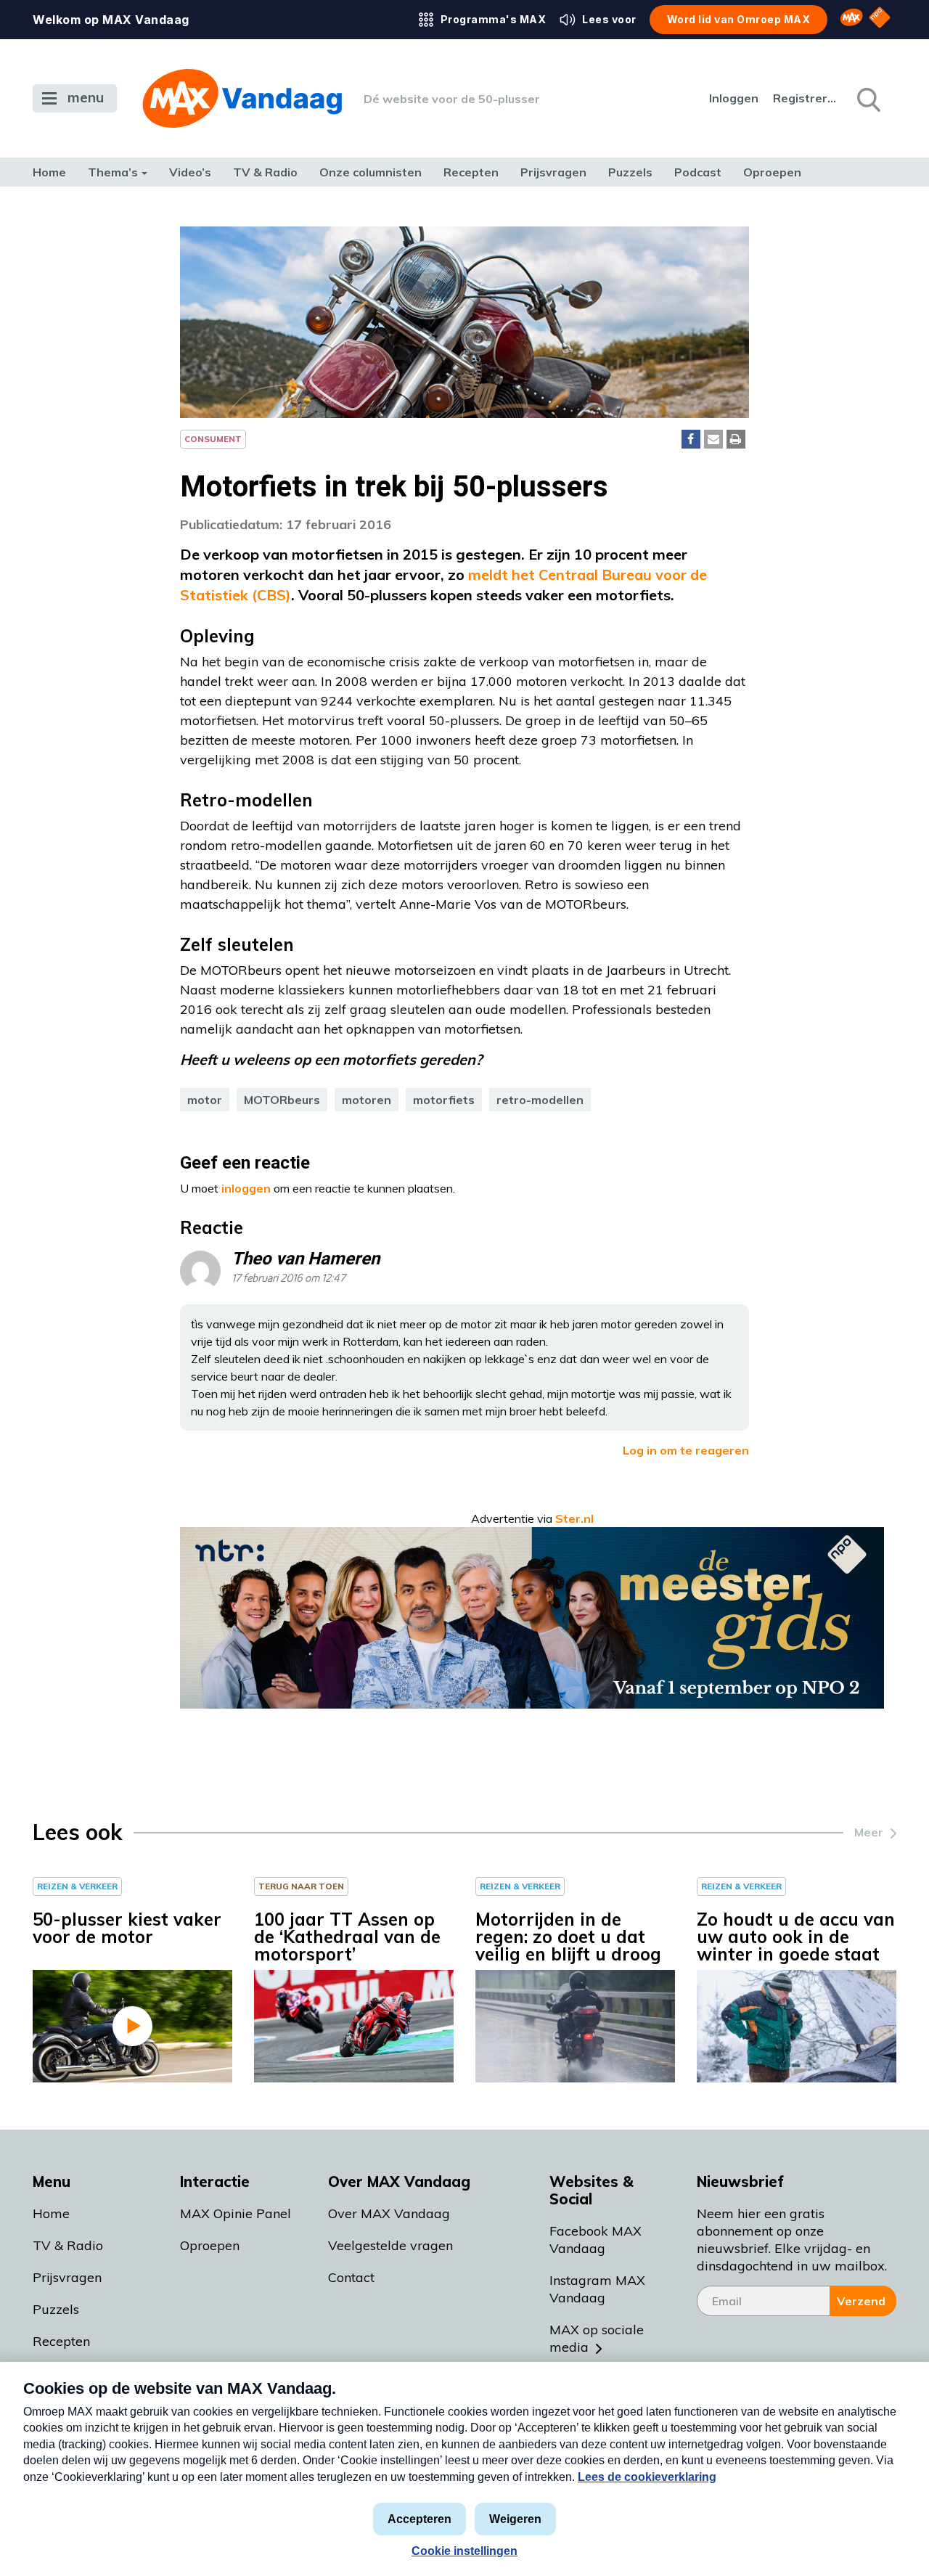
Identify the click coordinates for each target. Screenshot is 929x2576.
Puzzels (630, 172)
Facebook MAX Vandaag (596, 2240)
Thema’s (113, 172)
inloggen (246, 1188)
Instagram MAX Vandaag (597, 2289)
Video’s (190, 172)
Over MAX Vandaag (389, 2213)
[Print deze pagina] (736, 439)
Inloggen (734, 98)
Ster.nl (574, 1518)
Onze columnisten (371, 172)
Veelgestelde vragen (390, 2245)
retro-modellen (540, 1100)
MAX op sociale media (597, 2338)
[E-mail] (713, 439)
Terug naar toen (301, 1886)
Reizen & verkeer (77, 1886)
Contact (351, 2277)
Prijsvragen (553, 172)
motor (205, 1100)
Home (49, 172)
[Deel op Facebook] (691, 439)
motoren (367, 1100)
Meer (869, 1832)
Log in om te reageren (686, 1450)
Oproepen (772, 172)
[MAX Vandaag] (242, 98)
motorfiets (444, 1100)
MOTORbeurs (282, 1100)
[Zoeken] (867, 99)
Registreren (806, 98)
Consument (213, 439)
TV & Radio (265, 172)
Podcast (698, 172)
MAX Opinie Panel (236, 2213)
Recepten (471, 172)
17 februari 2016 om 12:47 (288, 1279)
